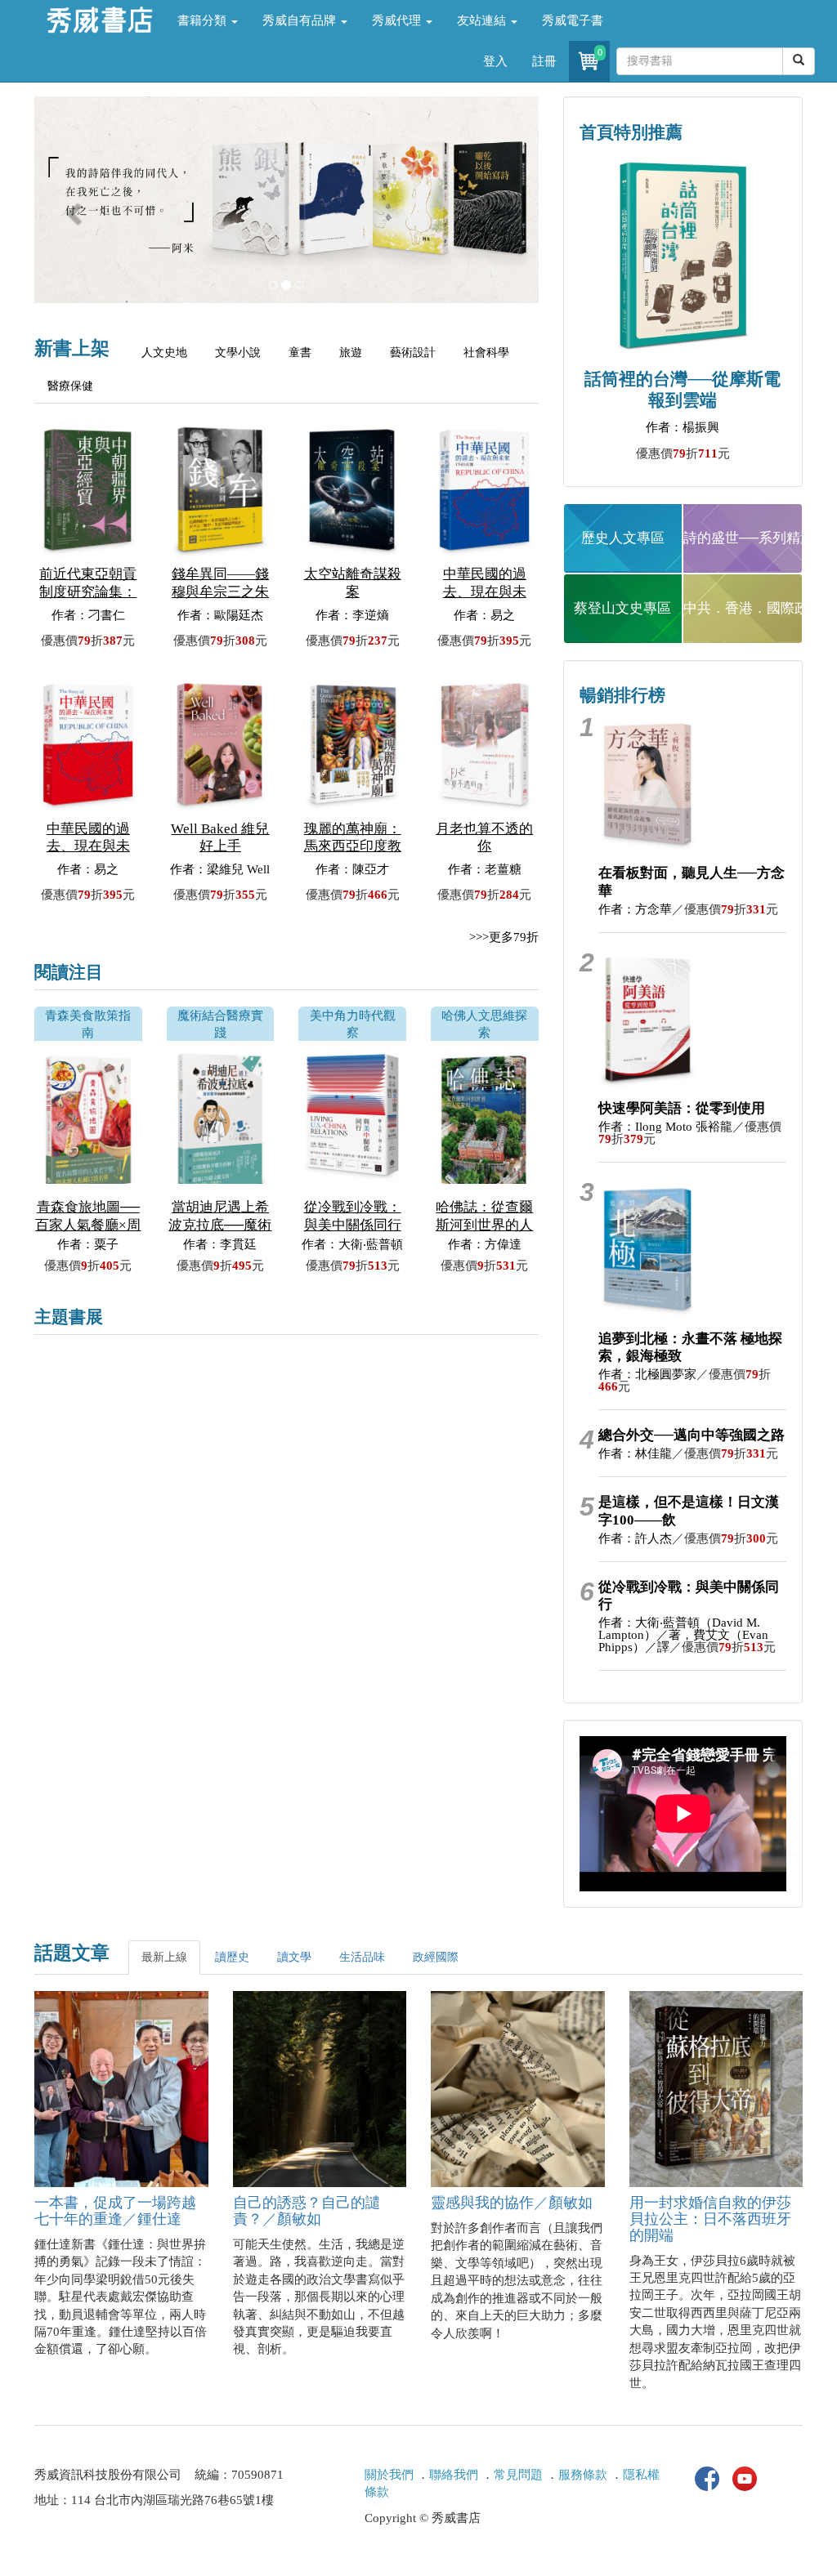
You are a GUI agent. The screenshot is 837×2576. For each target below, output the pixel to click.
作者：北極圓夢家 (647, 1374)
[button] (72, 208)
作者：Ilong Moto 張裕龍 (665, 1127)
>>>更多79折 (504, 937)
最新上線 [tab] (164, 1957)
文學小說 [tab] (238, 353)
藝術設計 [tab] (413, 353)
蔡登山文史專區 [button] (622, 608)
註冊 (544, 61)
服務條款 (583, 2475)
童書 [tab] (300, 353)
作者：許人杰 (635, 1538)
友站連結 (483, 20)
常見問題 (518, 2475)
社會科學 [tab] (486, 353)
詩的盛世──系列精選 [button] (743, 538)
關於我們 (389, 2475)
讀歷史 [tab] (232, 1957)
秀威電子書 (573, 20)
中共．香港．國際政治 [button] (743, 608)
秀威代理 (398, 20)
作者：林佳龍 (635, 1453)
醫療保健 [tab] (70, 386)
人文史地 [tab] (164, 353)
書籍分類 (204, 20)
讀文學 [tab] (294, 1957)
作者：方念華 (635, 909)
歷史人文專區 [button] (623, 538)
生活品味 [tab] (362, 1957)
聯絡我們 (454, 2475)
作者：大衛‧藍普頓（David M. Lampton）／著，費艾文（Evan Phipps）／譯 (683, 1635)
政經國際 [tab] (436, 1957)
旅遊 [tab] (351, 353)
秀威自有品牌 (301, 20)
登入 (495, 61)
